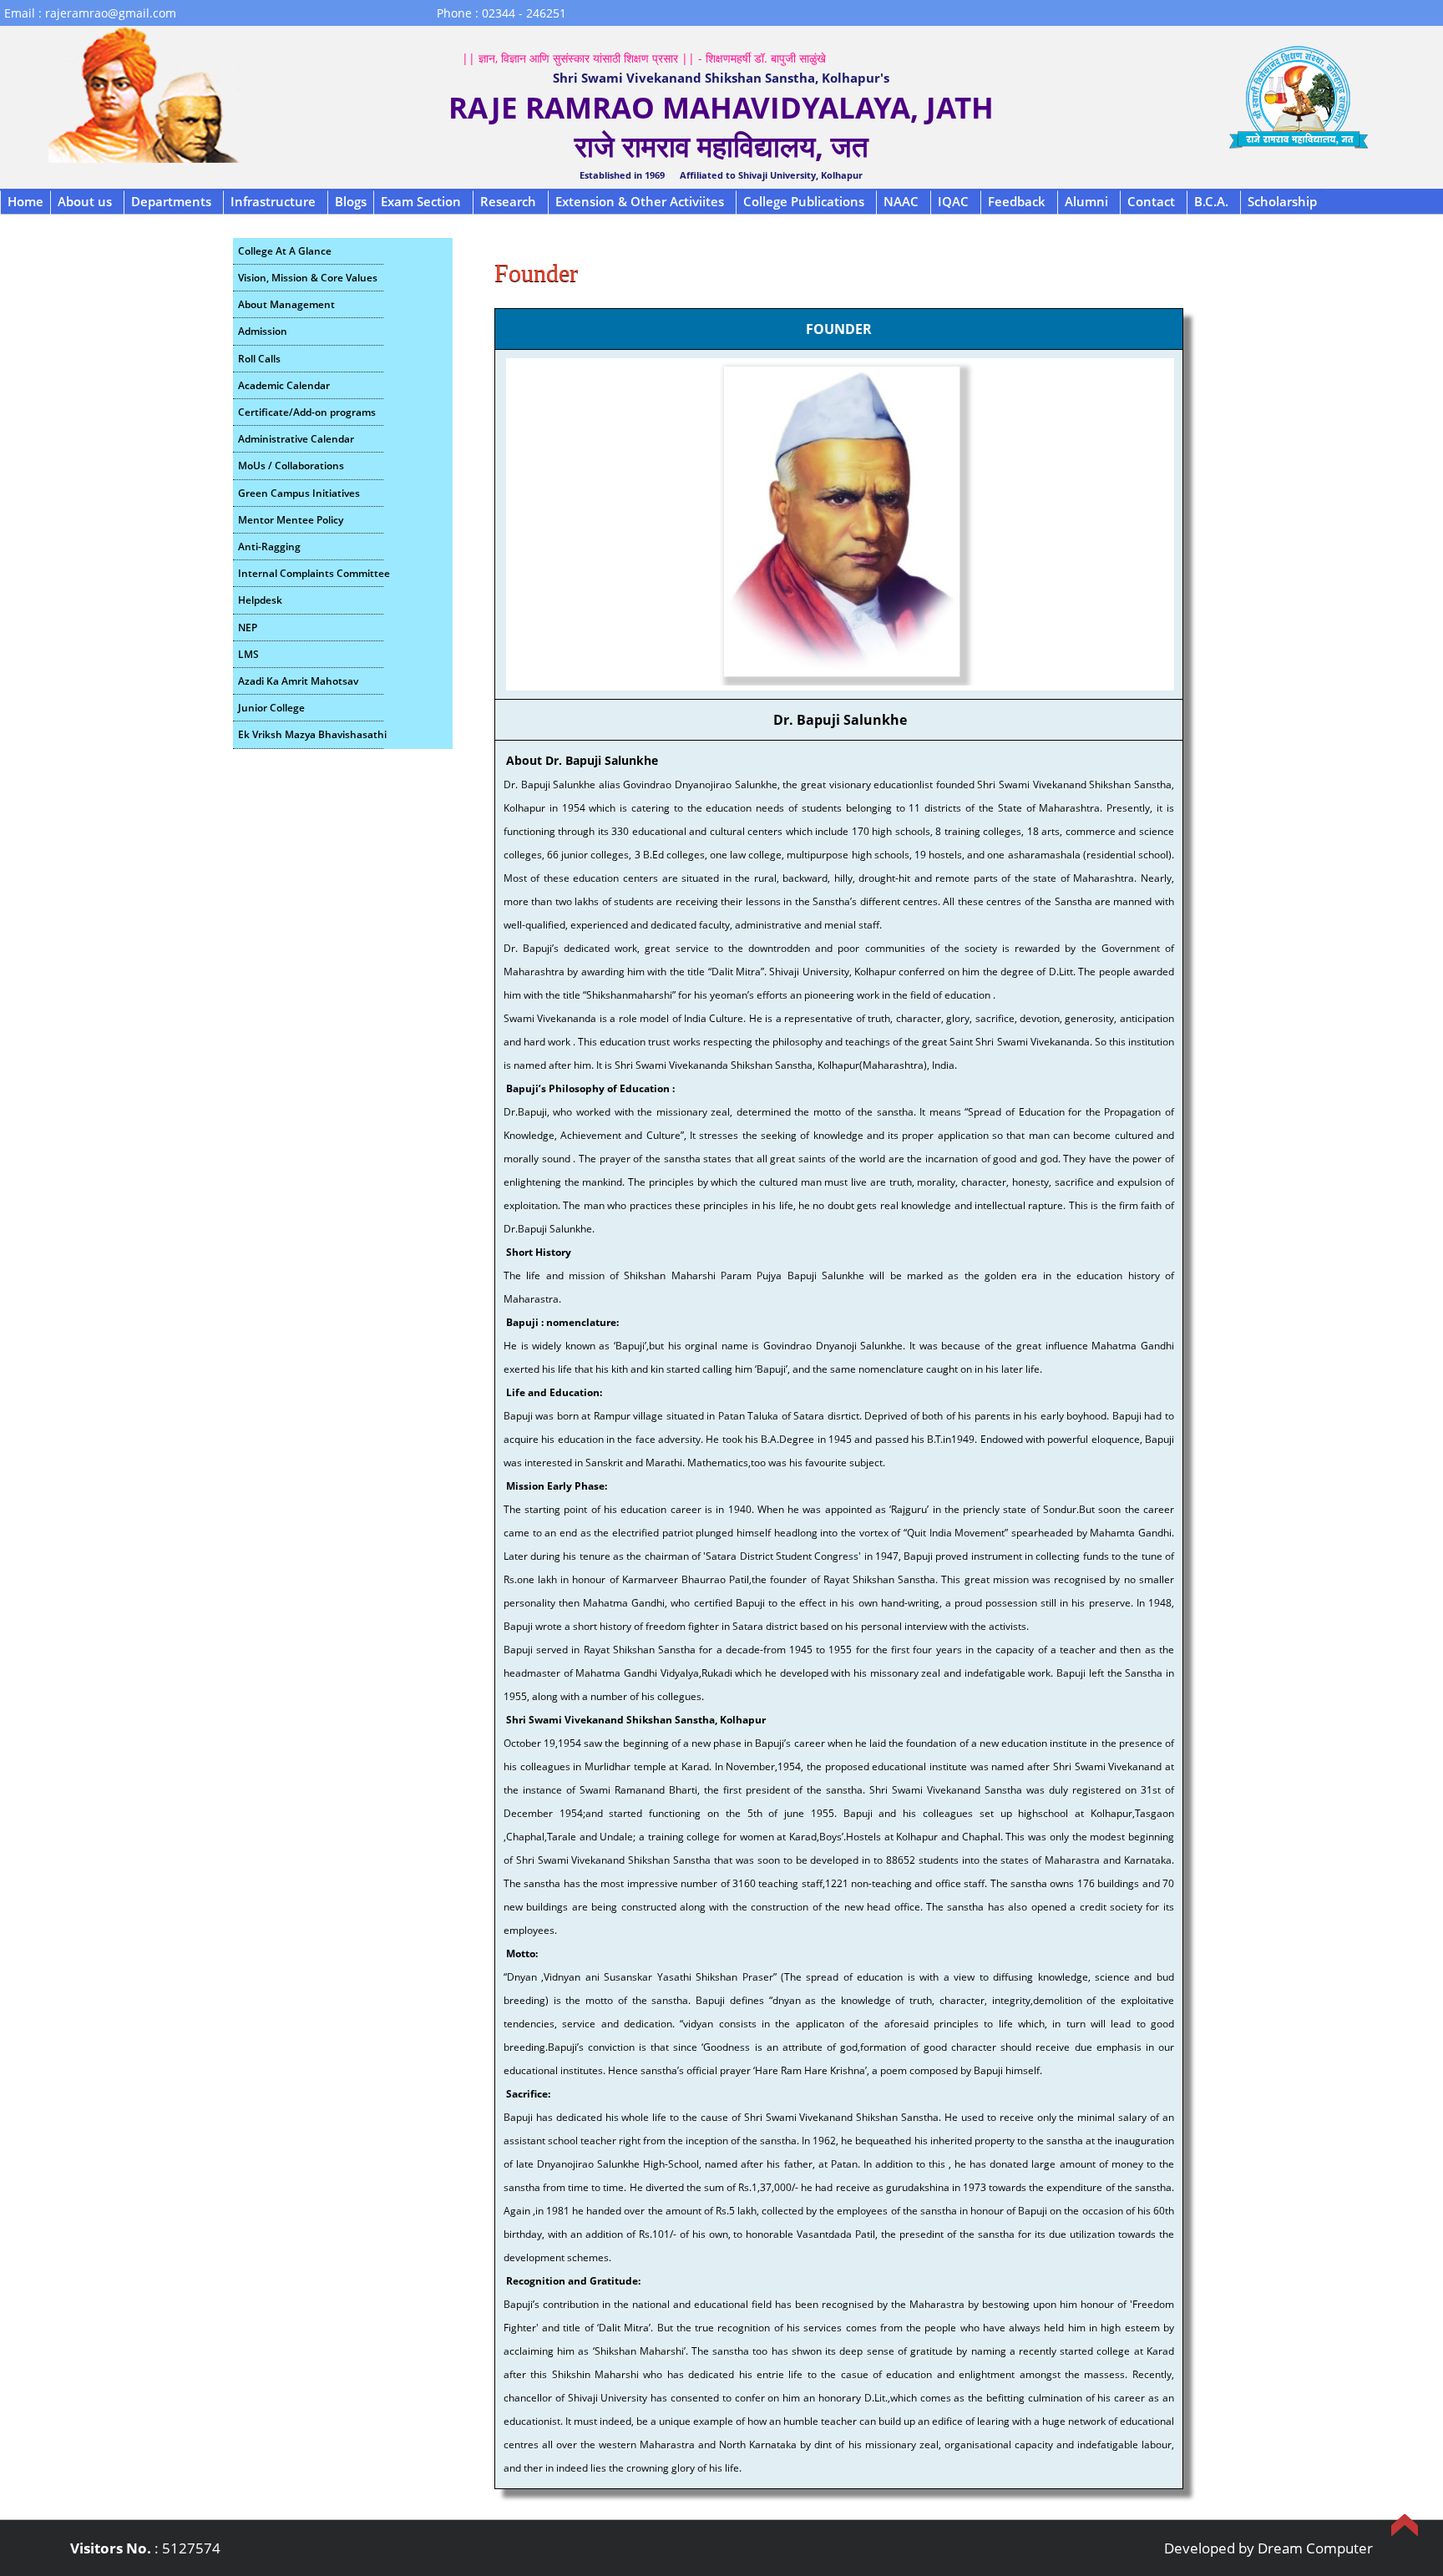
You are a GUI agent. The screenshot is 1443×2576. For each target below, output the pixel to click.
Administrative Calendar (296, 439)
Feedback (1017, 201)
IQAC (953, 201)
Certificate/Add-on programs (307, 412)
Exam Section (421, 201)
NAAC (901, 201)
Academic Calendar (284, 385)
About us (85, 201)
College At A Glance (285, 251)
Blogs (351, 201)
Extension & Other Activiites (640, 201)
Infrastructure (273, 201)
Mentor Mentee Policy (291, 520)
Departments (171, 201)
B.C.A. (1211, 201)
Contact (1151, 201)
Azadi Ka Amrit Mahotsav (298, 681)
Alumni (1086, 201)
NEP (248, 628)
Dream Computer (1315, 2548)
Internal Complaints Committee (311, 573)
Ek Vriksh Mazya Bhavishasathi (311, 734)
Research (508, 201)
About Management (286, 304)
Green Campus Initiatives (299, 493)
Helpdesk (260, 600)
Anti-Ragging (269, 547)
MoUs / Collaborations (291, 466)
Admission (263, 331)
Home (25, 201)
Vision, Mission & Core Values (308, 278)
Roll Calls (259, 359)
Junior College (271, 708)
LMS (248, 654)
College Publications (804, 201)
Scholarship (1282, 201)
